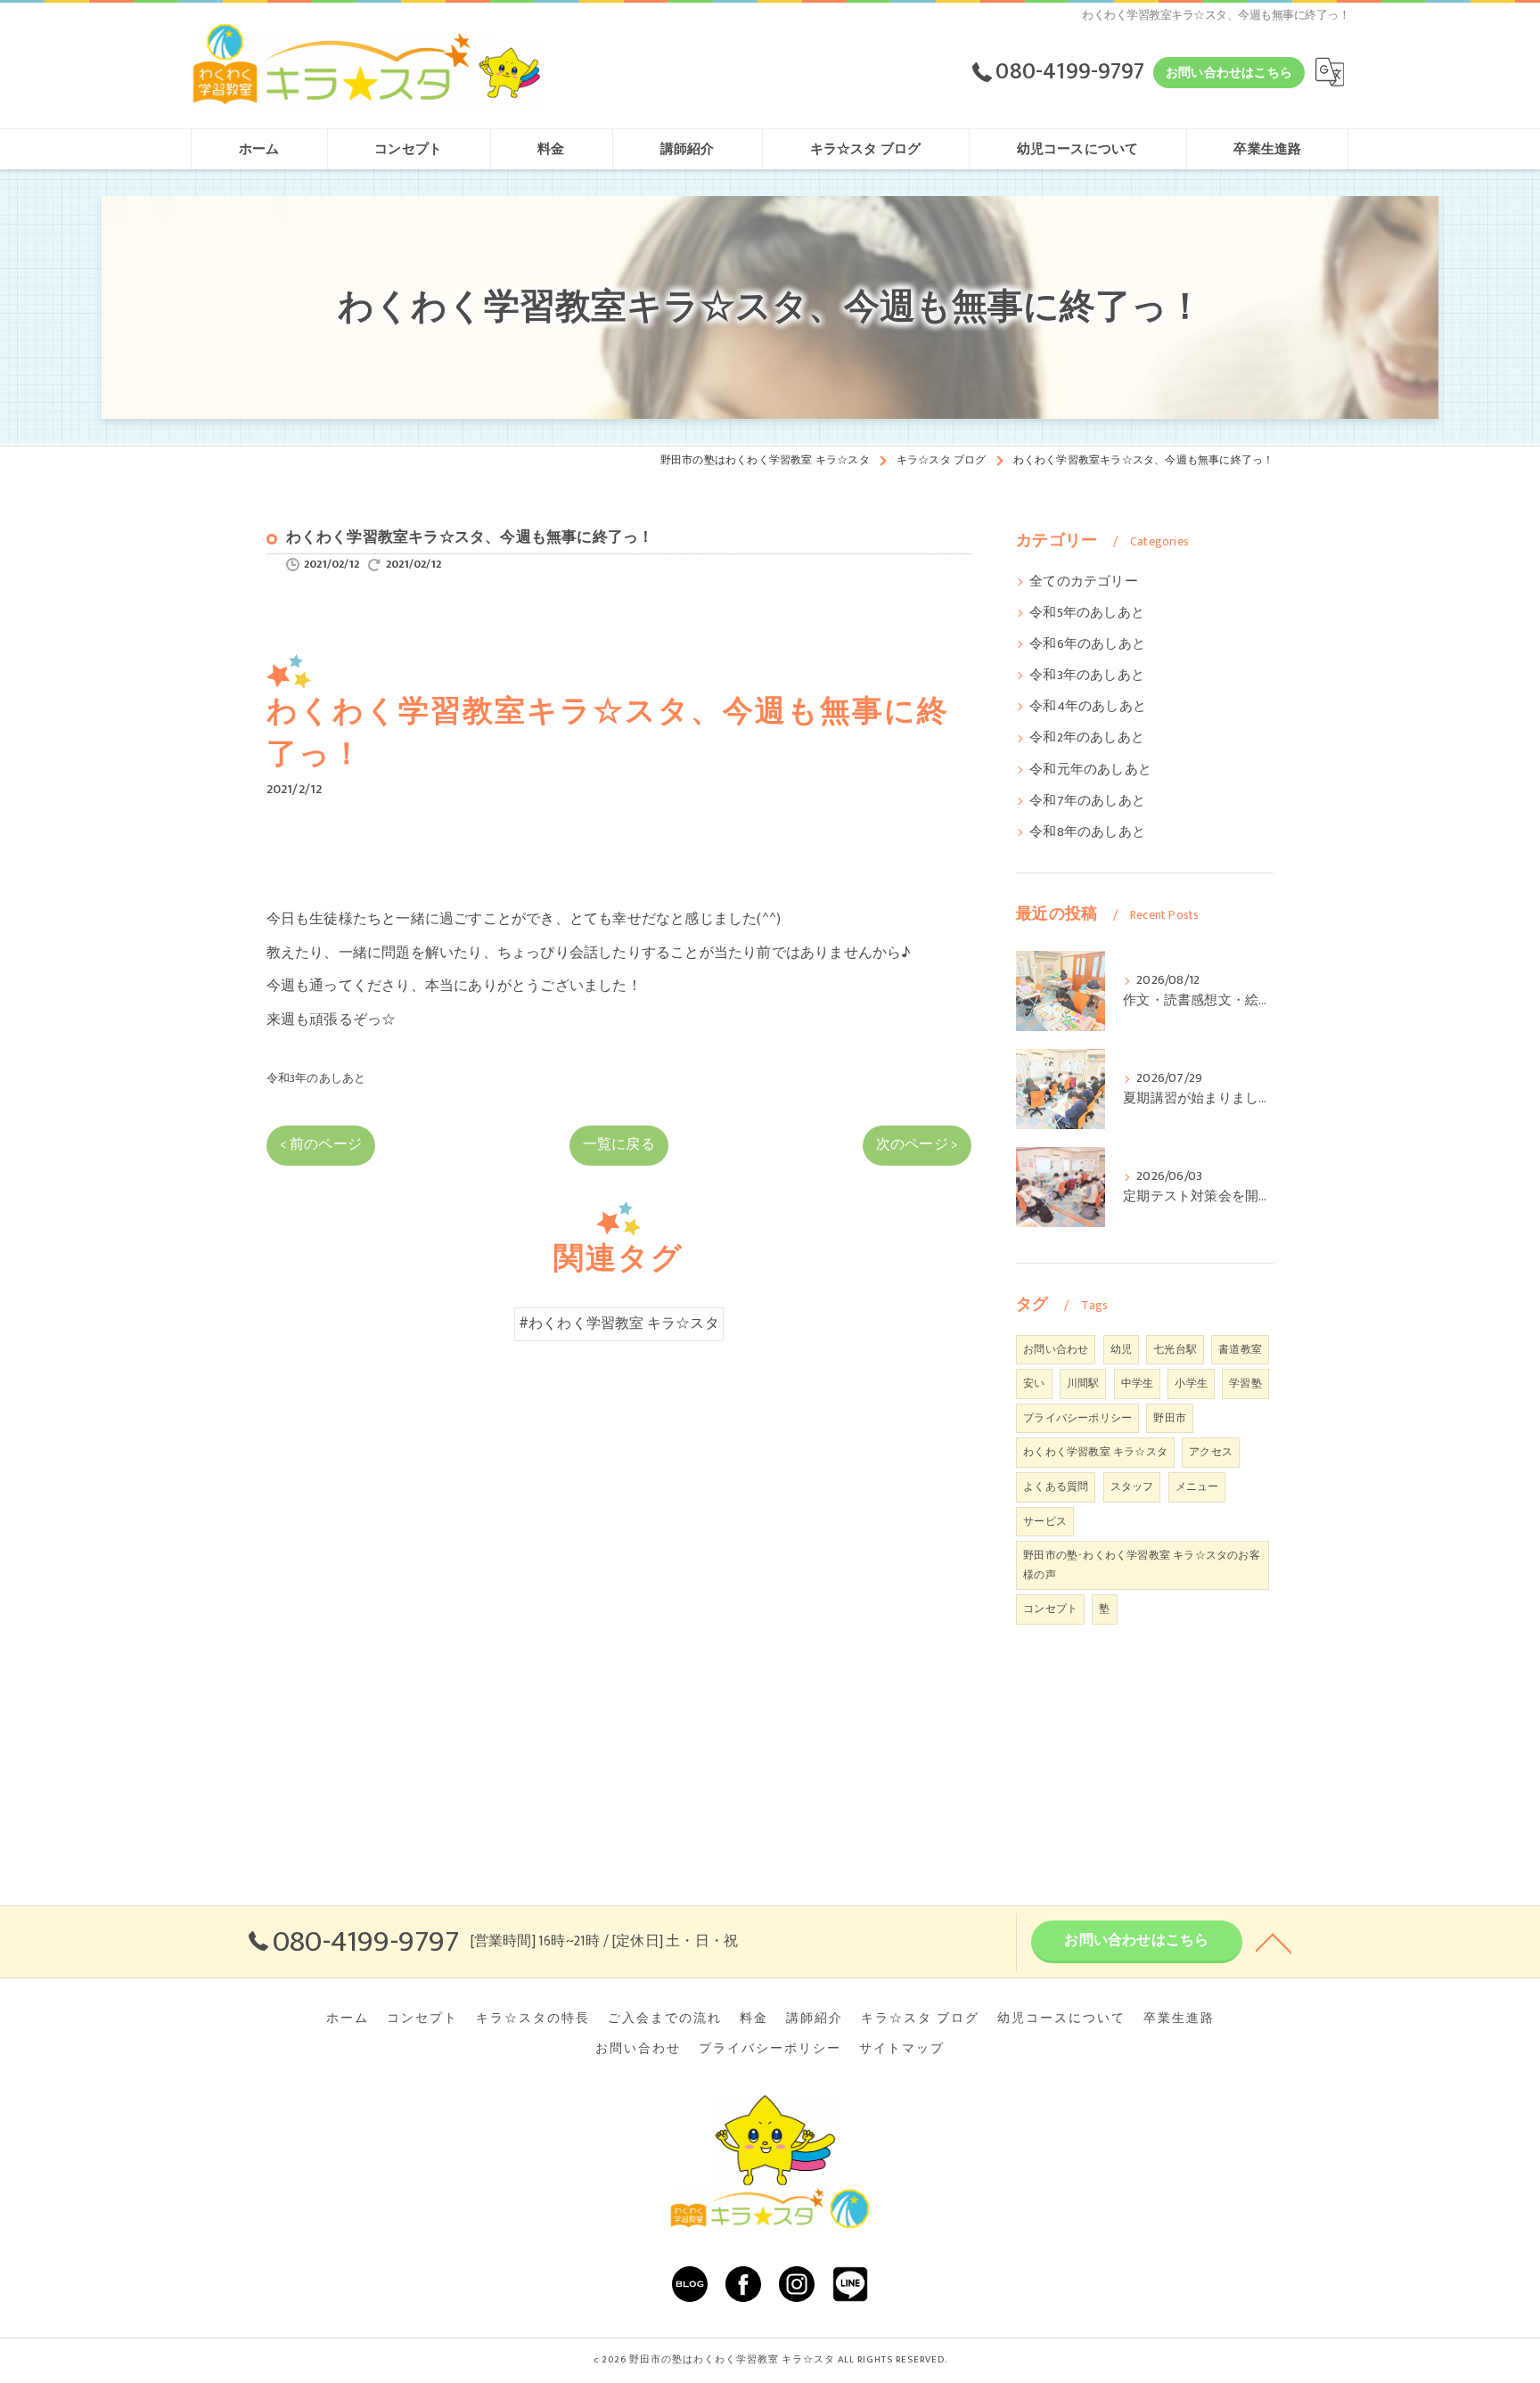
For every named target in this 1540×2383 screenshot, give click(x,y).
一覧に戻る (619, 1144)
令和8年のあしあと (1087, 832)
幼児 (1121, 1349)
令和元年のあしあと (1090, 770)
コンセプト (1050, 1609)
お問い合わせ (1056, 1349)
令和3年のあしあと (316, 1078)
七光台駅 (1175, 1349)
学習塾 (1245, 1383)
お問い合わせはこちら (1229, 73)
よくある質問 (1056, 1486)
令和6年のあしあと (1087, 644)
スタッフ (1132, 1486)
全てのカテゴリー (1084, 582)
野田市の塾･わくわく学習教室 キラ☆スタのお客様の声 (1142, 1565)
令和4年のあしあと (1088, 707)
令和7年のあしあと (1087, 801)
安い (1034, 1383)
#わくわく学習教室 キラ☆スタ (619, 1323)
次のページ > (917, 1144)
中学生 (1138, 1383)
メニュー (1197, 1486)
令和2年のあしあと (1087, 738)
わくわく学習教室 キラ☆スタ (1095, 1452)
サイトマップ (902, 2049)
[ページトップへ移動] (1274, 1942)
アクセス (1211, 1452)
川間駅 (1083, 1383)
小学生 (1191, 1383)
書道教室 (1240, 1349)
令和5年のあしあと (1087, 613)
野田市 (1170, 1418)
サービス (1045, 1521)
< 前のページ (321, 1144)
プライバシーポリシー (1077, 1418)
